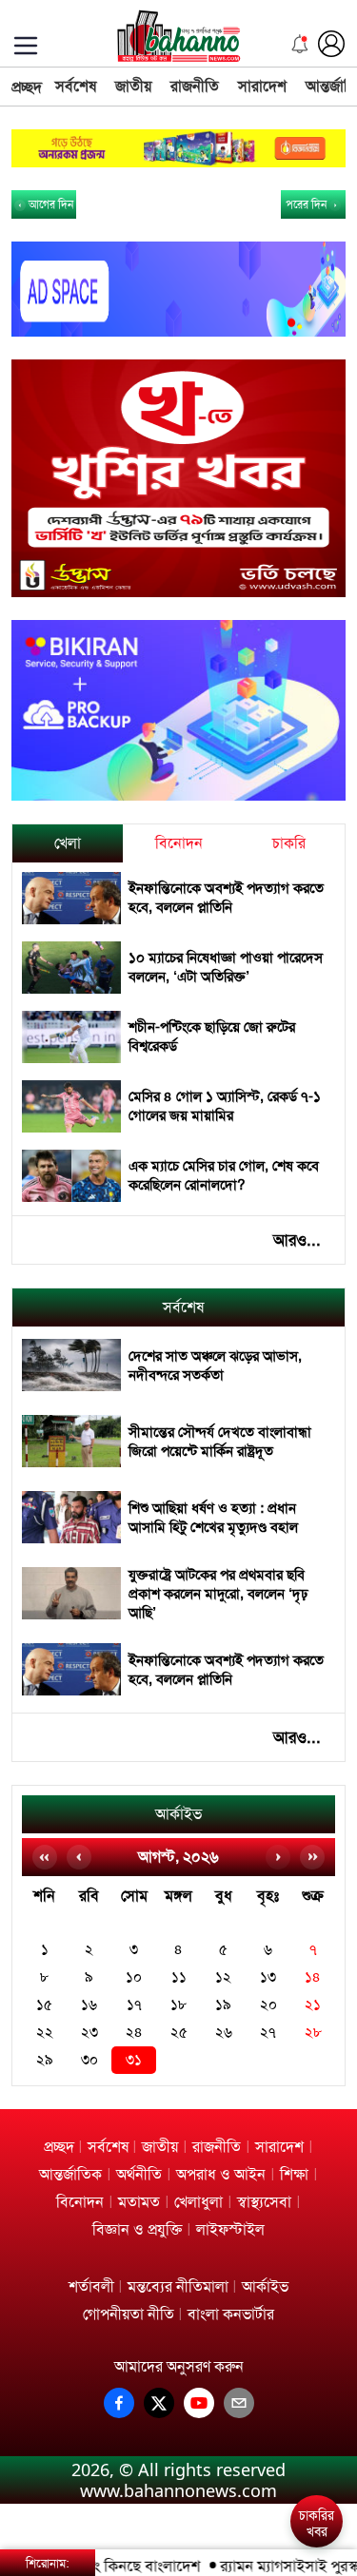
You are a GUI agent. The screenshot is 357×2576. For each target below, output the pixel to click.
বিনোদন (179, 843)
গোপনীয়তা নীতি (129, 2314)
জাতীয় (133, 86)
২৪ (134, 2033)
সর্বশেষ (76, 86)
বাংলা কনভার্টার (231, 2314)
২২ (45, 2033)
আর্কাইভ (178, 1814)
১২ (223, 1977)
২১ (313, 2005)
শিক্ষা (294, 2174)
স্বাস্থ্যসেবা (264, 2202)
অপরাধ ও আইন (221, 2174)
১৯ (223, 2005)
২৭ (268, 2033)
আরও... (297, 1240)
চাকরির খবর (317, 2524)
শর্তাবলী (91, 2286)
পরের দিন (307, 204)
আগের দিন (50, 204)
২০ (268, 2005)
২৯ (45, 2060)
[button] (320, 2454)
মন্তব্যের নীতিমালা (178, 2286)
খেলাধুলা (198, 2202)
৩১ (134, 2060)
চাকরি (289, 843)
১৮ (178, 2005)
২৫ (179, 2033)
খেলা (68, 843)
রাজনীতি (195, 86)
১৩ (268, 1977)
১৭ (134, 2005)
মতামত (139, 2202)
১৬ (89, 2005)
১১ (179, 1977)
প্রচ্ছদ (27, 87)
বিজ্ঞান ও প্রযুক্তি (137, 2229)
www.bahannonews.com (178, 2490)
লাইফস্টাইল (230, 2229)
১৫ (44, 2005)
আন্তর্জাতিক (70, 2174)
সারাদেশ (262, 86)
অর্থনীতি (139, 2174)
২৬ (224, 2033)
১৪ (313, 1977)
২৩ (89, 2033)
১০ (134, 1977)
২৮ (313, 2033)
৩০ (89, 2060)
